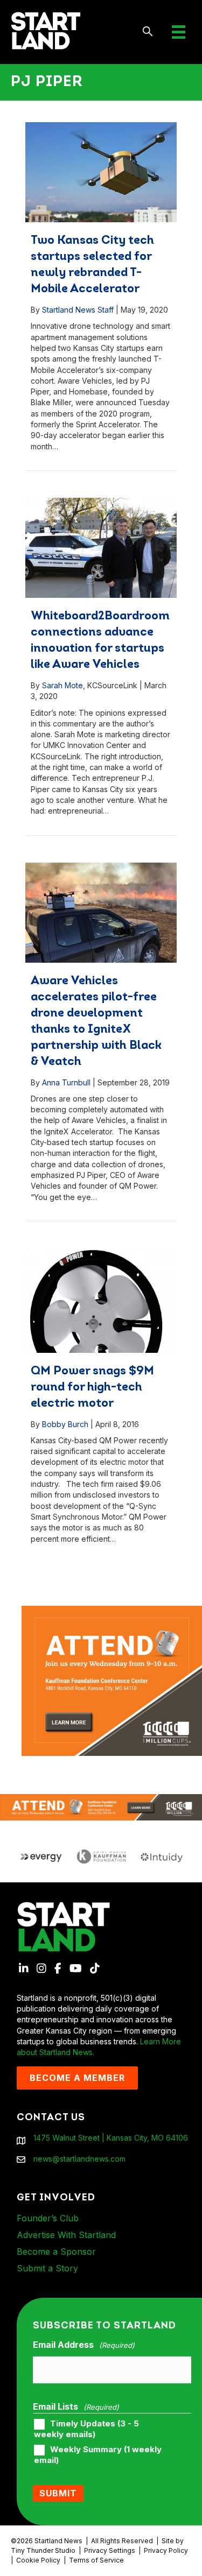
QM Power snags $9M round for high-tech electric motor (92, 1388)
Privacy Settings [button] (110, 2550)
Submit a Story (47, 2268)
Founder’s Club (48, 2218)
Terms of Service (96, 2560)
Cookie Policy (38, 2560)
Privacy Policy (166, 2550)
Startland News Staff (78, 310)
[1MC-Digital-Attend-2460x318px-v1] (101, 1806)
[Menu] (179, 32)
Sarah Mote (62, 685)
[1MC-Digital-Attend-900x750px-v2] (112, 1611)
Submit (58, 2493)
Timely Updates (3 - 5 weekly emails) (86, 2429)
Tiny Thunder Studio (43, 2550)
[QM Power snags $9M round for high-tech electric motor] (101, 1301)
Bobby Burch (65, 1424)
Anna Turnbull (66, 1082)
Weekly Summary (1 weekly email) (98, 2455)
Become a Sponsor (56, 2252)
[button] (148, 32)
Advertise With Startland (66, 2235)
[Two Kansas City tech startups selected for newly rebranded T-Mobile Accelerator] (101, 172)
